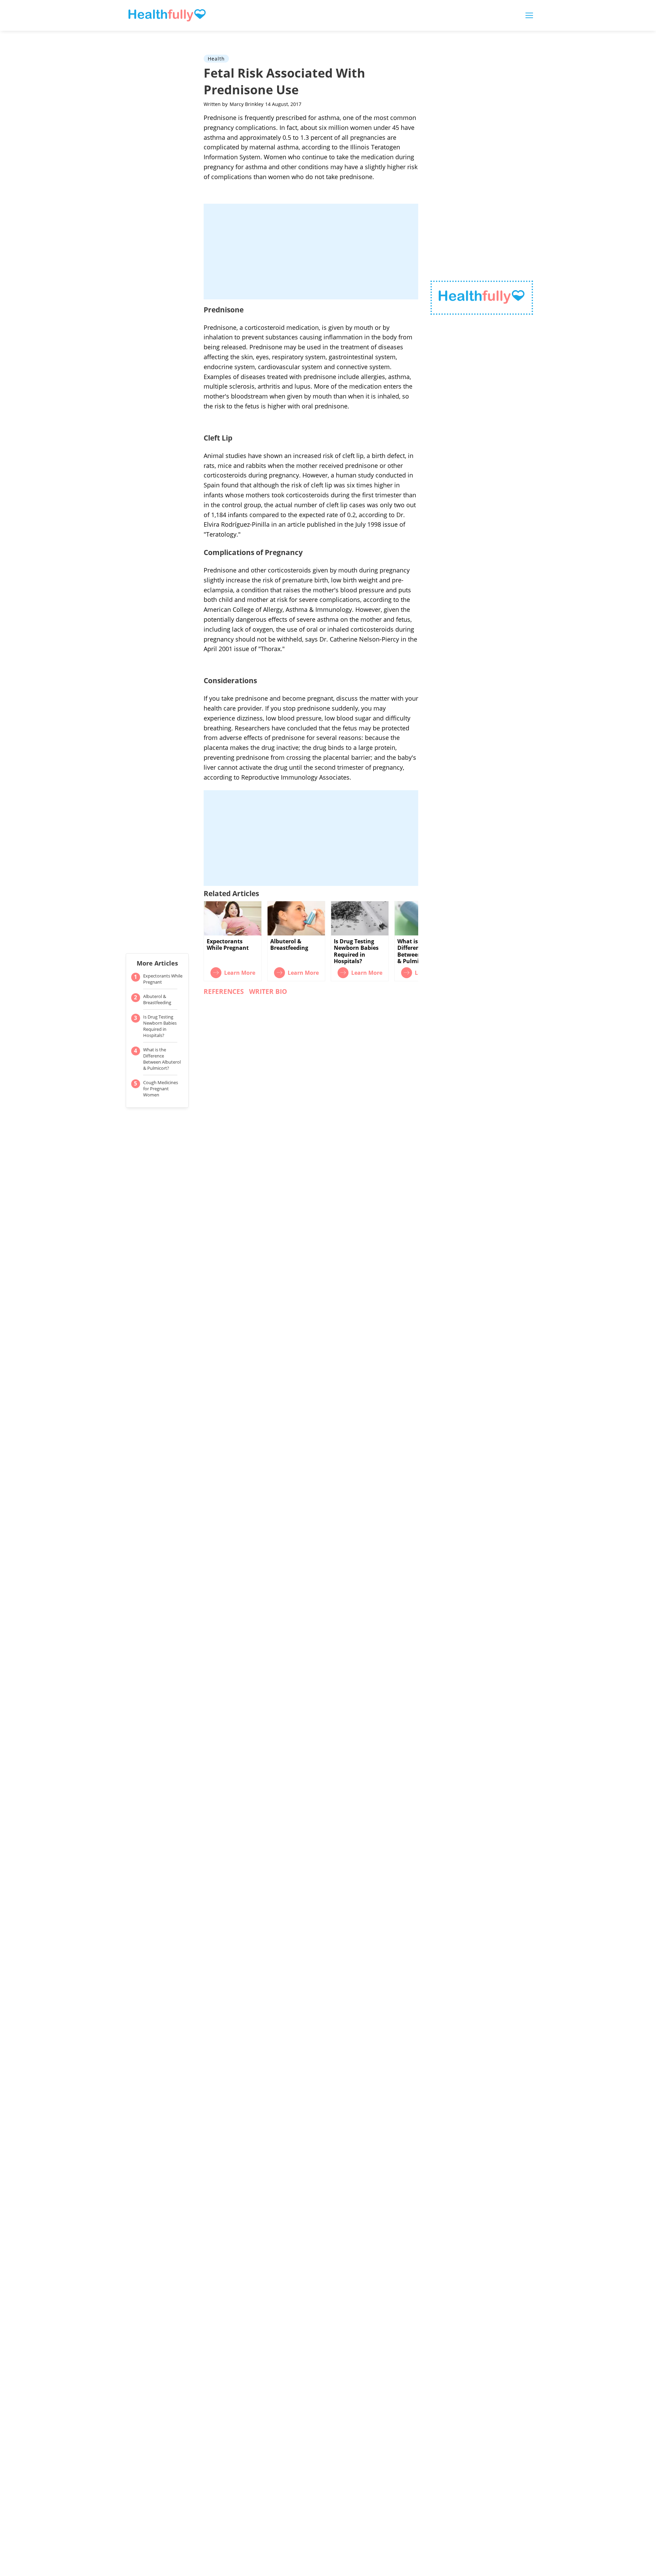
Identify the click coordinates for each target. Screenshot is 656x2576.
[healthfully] (167, 15)
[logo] (482, 298)
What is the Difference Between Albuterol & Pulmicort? (162, 1059)
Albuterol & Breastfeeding (157, 999)
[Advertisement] (311, 252)
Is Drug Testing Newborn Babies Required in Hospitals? (160, 1026)
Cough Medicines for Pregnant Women (161, 1089)
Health (216, 59)
